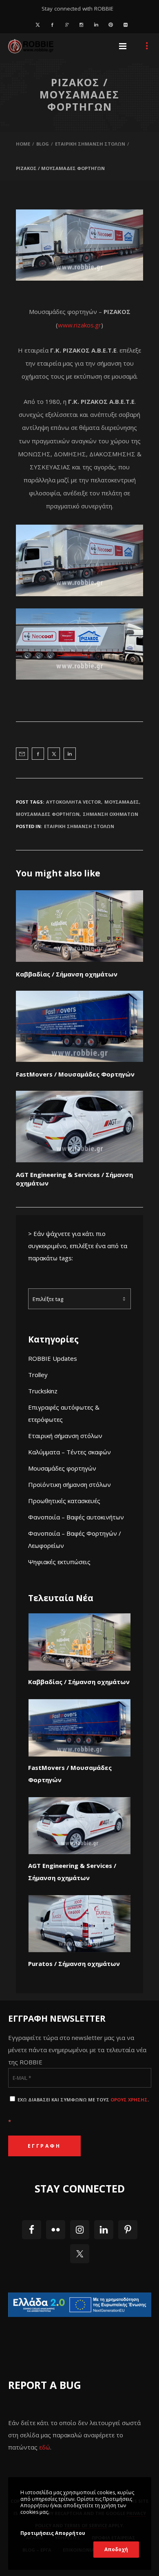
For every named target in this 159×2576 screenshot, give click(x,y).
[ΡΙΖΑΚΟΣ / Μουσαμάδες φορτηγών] (22, 754)
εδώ (45, 2447)
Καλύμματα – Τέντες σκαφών (70, 1452)
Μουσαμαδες (122, 802)
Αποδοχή (116, 2549)
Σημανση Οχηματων (110, 814)
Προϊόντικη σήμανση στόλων (70, 1484)
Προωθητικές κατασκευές (64, 1501)
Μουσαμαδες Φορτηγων (48, 814)
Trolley (38, 1375)
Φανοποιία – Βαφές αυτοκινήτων (76, 1517)
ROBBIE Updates (53, 1358)
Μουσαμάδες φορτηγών (62, 1468)
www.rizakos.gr (79, 325)
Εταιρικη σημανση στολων (79, 826)
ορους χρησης (129, 2100)
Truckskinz (43, 1391)
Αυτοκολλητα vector (74, 802)
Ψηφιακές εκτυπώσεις (59, 1562)
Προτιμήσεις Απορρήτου (53, 2533)
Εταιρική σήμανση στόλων (65, 1436)
